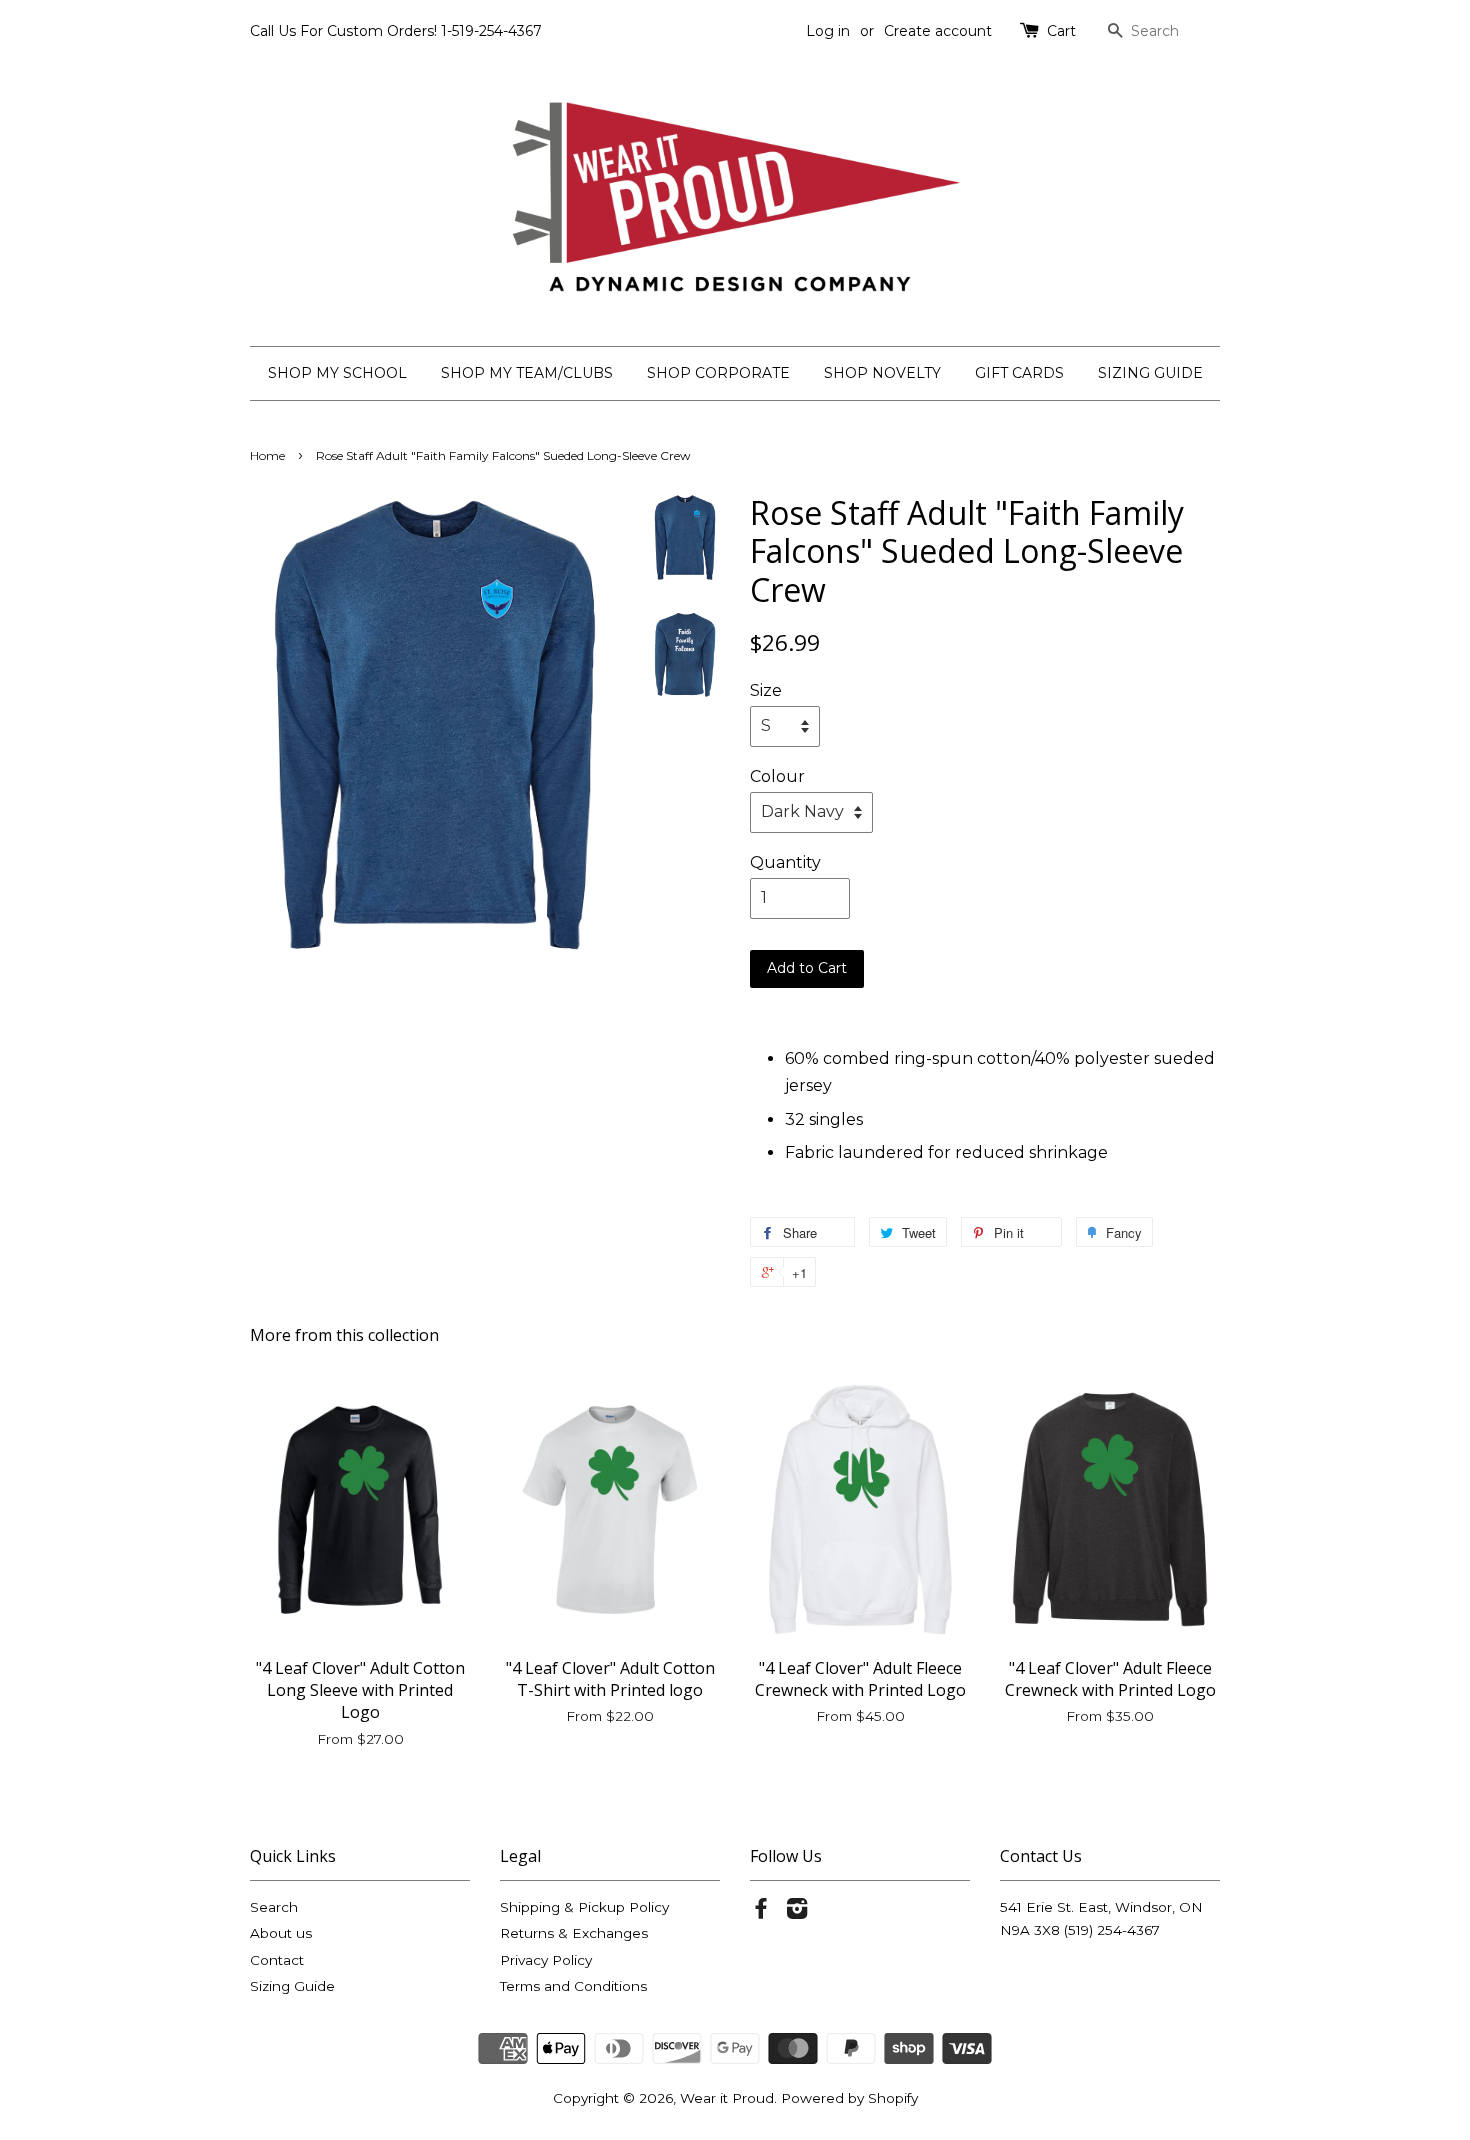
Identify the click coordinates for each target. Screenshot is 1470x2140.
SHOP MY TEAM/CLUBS (527, 373)
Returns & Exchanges (574, 1933)
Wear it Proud (727, 2098)
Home (267, 455)
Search (274, 1907)
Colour (777, 776)
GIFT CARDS (1019, 373)
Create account (938, 31)
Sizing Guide (292, 1986)
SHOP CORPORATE (718, 373)
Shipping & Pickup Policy (584, 1907)
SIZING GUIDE (1150, 373)
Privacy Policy (546, 1960)
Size (766, 690)
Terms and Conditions (573, 1986)
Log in (828, 31)
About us (281, 1933)
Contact (277, 1960)
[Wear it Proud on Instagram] (797, 1912)
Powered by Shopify (849, 2098)
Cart (1061, 31)
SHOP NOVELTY (882, 373)
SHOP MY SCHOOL (337, 373)
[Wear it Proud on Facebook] (761, 1912)
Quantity (785, 862)
